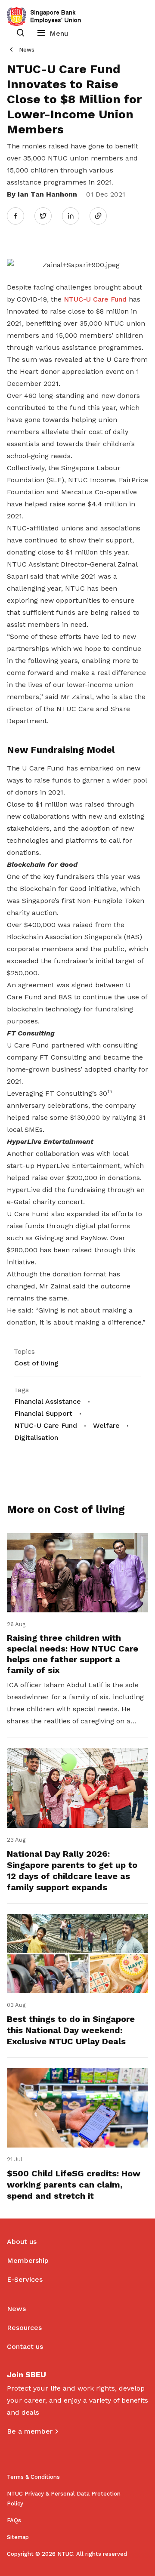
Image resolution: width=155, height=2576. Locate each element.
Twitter (47, 216)
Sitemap (18, 2537)
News (27, 50)
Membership (28, 2260)
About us (22, 2242)
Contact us (25, 2346)
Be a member (30, 2431)
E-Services (25, 2279)
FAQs (14, 2520)
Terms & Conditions (33, 2477)
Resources (24, 2328)
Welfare (106, 1425)
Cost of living (36, 1363)
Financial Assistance (48, 1401)
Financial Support (43, 1413)
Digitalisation (36, 1437)
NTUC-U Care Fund (95, 299)
